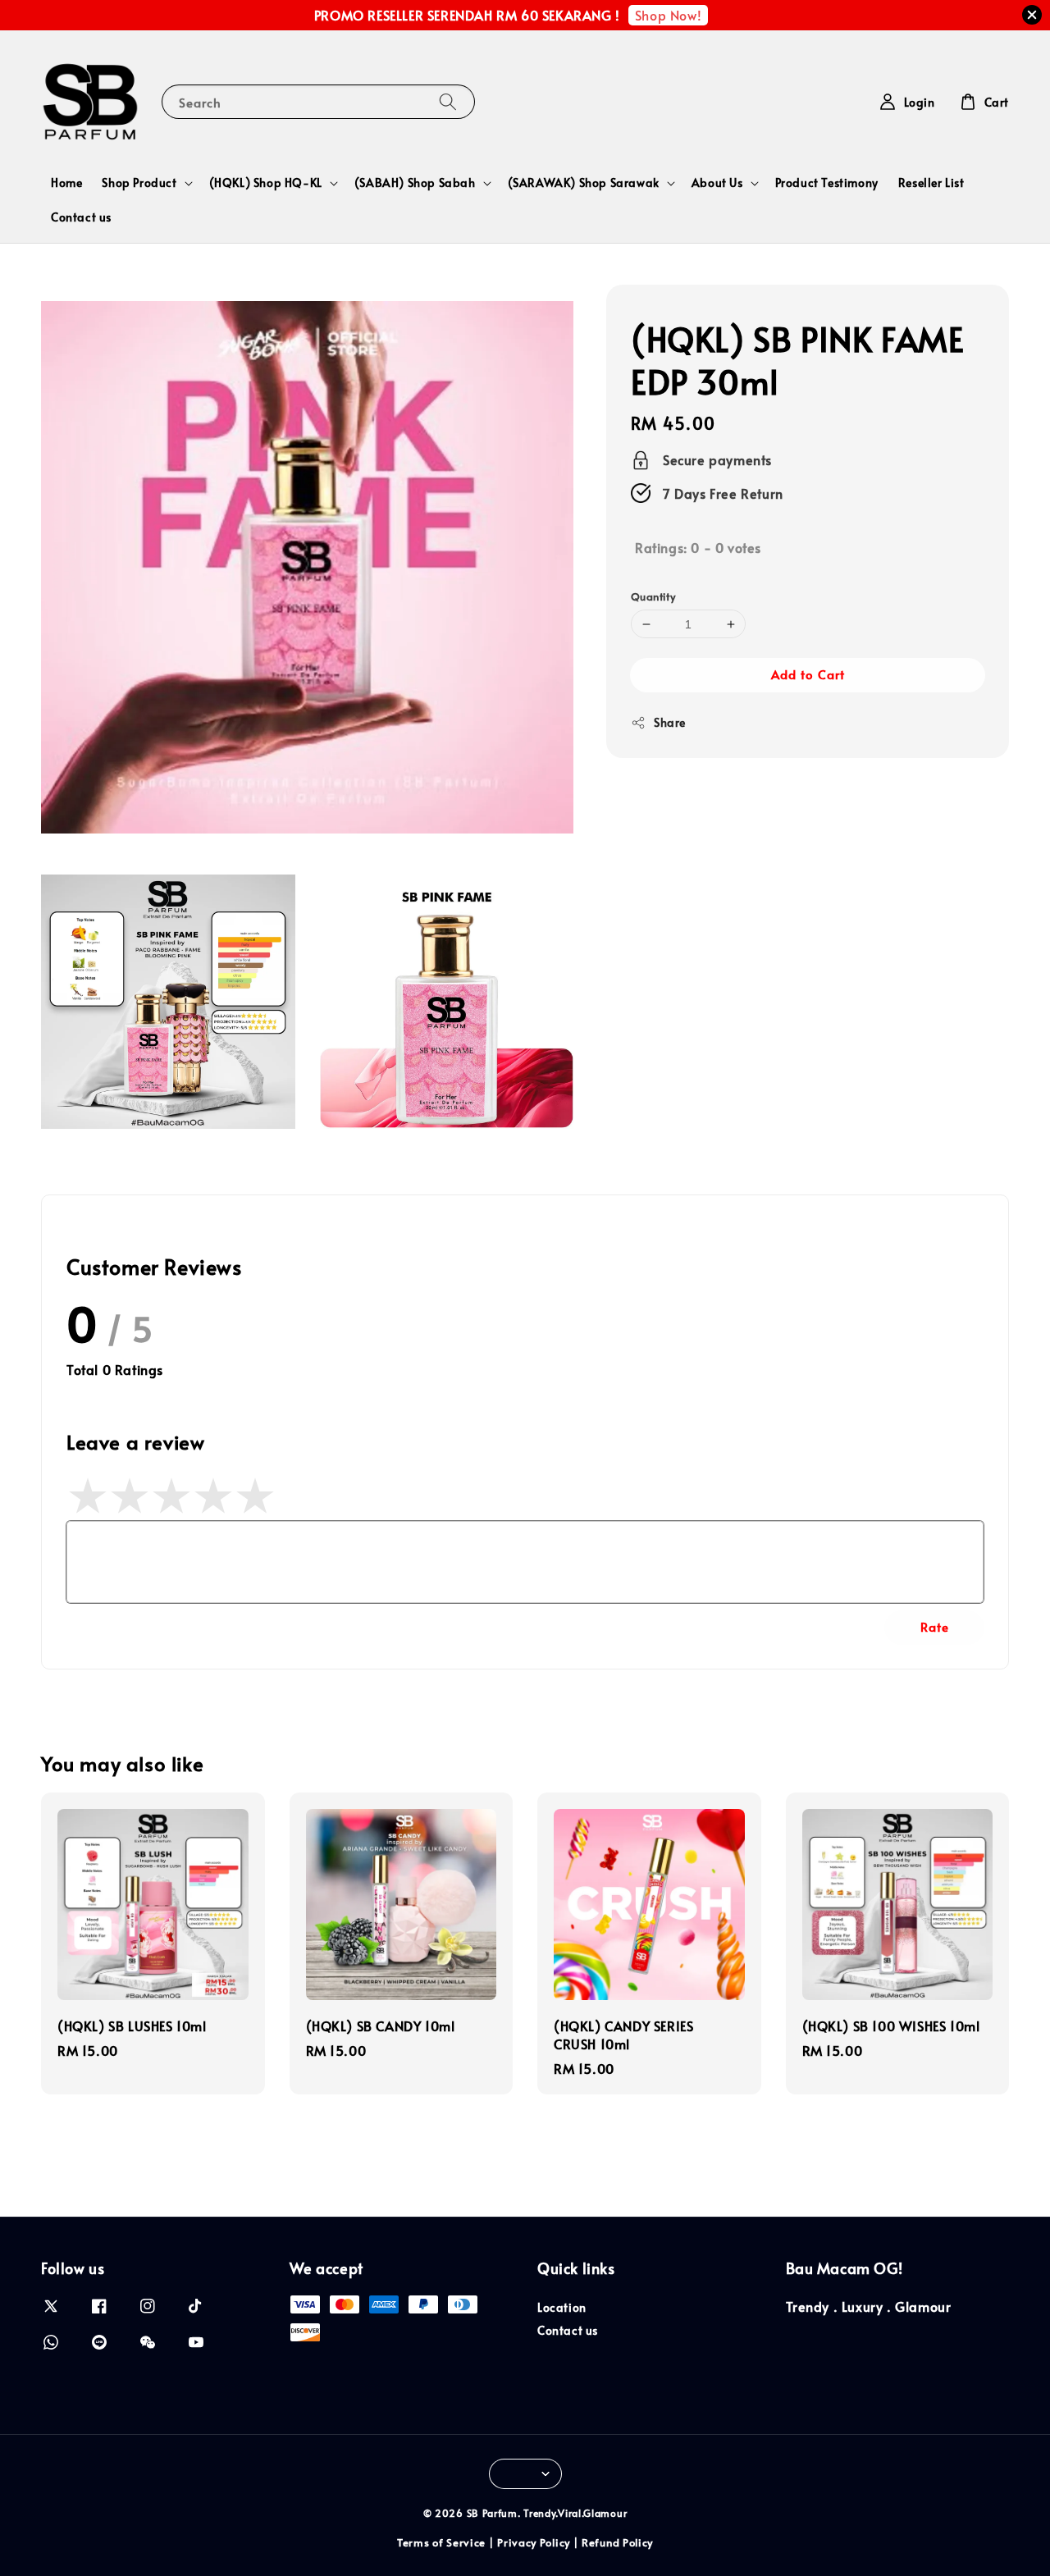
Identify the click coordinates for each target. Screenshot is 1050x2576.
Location (562, 2308)
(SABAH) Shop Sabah (415, 183)
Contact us (81, 217)
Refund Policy (617, 2542)
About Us (717, 183)
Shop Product (139, 183)
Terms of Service (441, 2542)
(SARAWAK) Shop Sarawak (584, 183)
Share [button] (670, 723)
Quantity (653, 596)
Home (66, 183)
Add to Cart (808, 675)
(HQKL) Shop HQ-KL (266, 183)
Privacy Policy (534, 2542)
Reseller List (931, 183)
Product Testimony (827, 183)
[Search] (448, 101)
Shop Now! (668, 15)
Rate (935, 1626)
